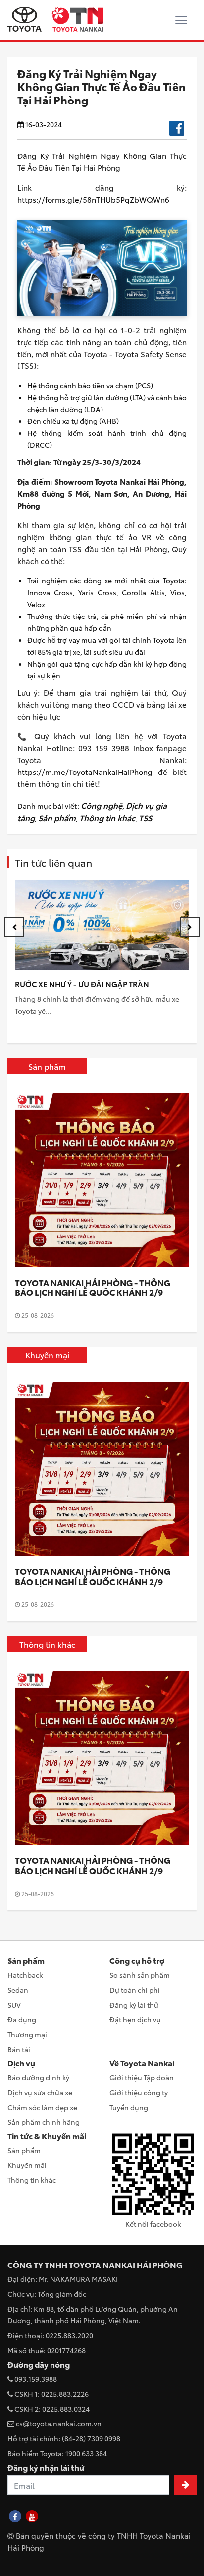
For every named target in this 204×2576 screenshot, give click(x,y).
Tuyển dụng (129, 2107)
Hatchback (25, 1975)
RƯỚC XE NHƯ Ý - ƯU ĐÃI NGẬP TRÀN (82, 984)
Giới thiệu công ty (139, 2092)
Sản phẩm (57, 817)
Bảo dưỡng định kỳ (38, 2077)
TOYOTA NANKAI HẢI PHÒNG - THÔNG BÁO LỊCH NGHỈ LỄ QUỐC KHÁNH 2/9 (93, 1287)
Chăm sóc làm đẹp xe (42, 2107)
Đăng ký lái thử (134, 2005)
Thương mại (27, 2034)
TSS (145, 817)
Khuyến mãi (27, 2165)
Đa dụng (22, 2019)
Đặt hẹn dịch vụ (135, 2019)
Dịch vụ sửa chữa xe (40, 2092)
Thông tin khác (107, 817)
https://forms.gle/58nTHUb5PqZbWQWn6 (93, 199)
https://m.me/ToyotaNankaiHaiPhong (85, 772)
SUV (14, 2005)
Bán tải (19, 2049)
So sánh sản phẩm (140, 1975)
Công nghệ (102, 805)
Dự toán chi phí (135, 1990)
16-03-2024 (43, 124)
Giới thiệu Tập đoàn (142, 2077)
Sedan (18, 1990)
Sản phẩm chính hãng (44, 2122)
